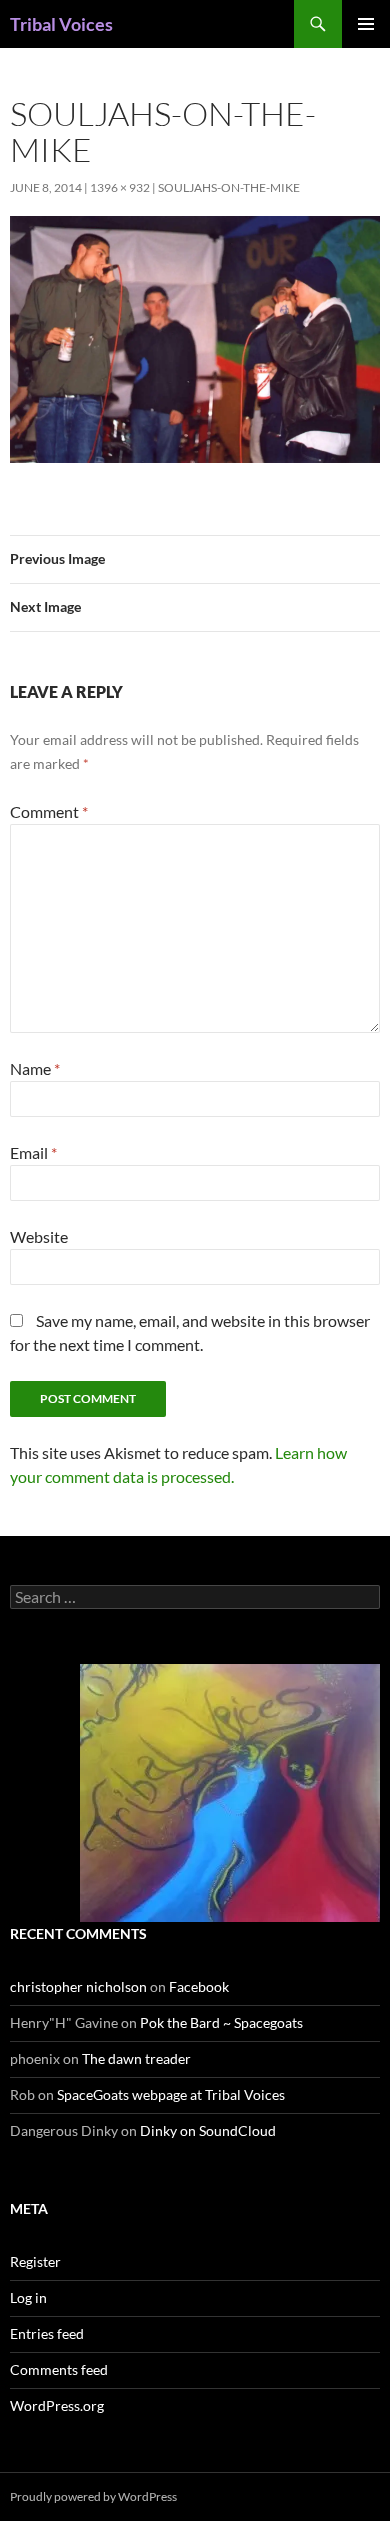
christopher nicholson (78, 1986)
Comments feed (59, 2369)
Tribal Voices (61, 24)
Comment (49, 811)
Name (35, 1068)
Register (35, 2261)
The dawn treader (136, 2058)
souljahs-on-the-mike (229, 187)
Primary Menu (366, 24)
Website (39, 1236)
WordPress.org (57, 2405)
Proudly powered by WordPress (93, 2496)
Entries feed (47, 2333)
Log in (28, 2297)
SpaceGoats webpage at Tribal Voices (171, 2094)
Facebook (199, 1986)
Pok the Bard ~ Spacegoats (221, 2022)
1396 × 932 (120, 187)
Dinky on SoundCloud (208, 2130)
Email (33, 1152)
